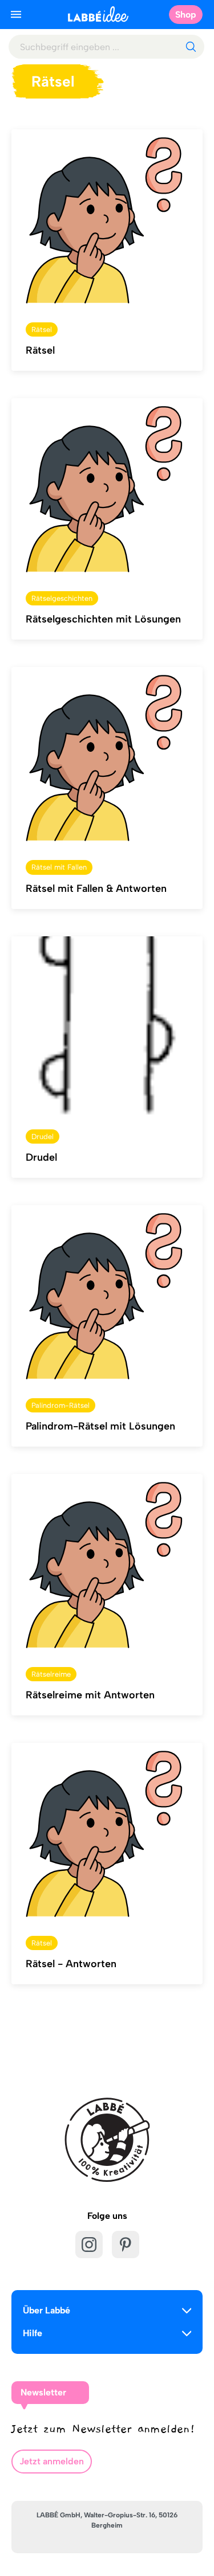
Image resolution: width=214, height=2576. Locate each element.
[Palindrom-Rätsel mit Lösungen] (107, 1295)
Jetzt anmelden (52, 2461)
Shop (186, 15)
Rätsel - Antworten (71, 1964)
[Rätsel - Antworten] (107, 1833)
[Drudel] (107, 1026)
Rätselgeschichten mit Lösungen (103, 619)
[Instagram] (89, 2245)
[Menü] (16, 14)
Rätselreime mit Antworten (90, 1695)
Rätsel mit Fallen (59, 867)
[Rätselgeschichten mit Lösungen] (107, 488)
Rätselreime (51, 1674)
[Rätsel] (107, 219)
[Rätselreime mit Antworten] (107, 1564)
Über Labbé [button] (47, 2310)
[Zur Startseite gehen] (98, 14)
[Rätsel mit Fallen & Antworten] (107, 757)
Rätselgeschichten (62, 598)
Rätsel (42, 329)
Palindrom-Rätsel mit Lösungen (100, 1426)
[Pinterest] (126, 2245)
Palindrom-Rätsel (60, 1405)
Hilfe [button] (33, 2333)
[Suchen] (191, 47)
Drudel (43, 1137)
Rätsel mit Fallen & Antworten (96, 888)
